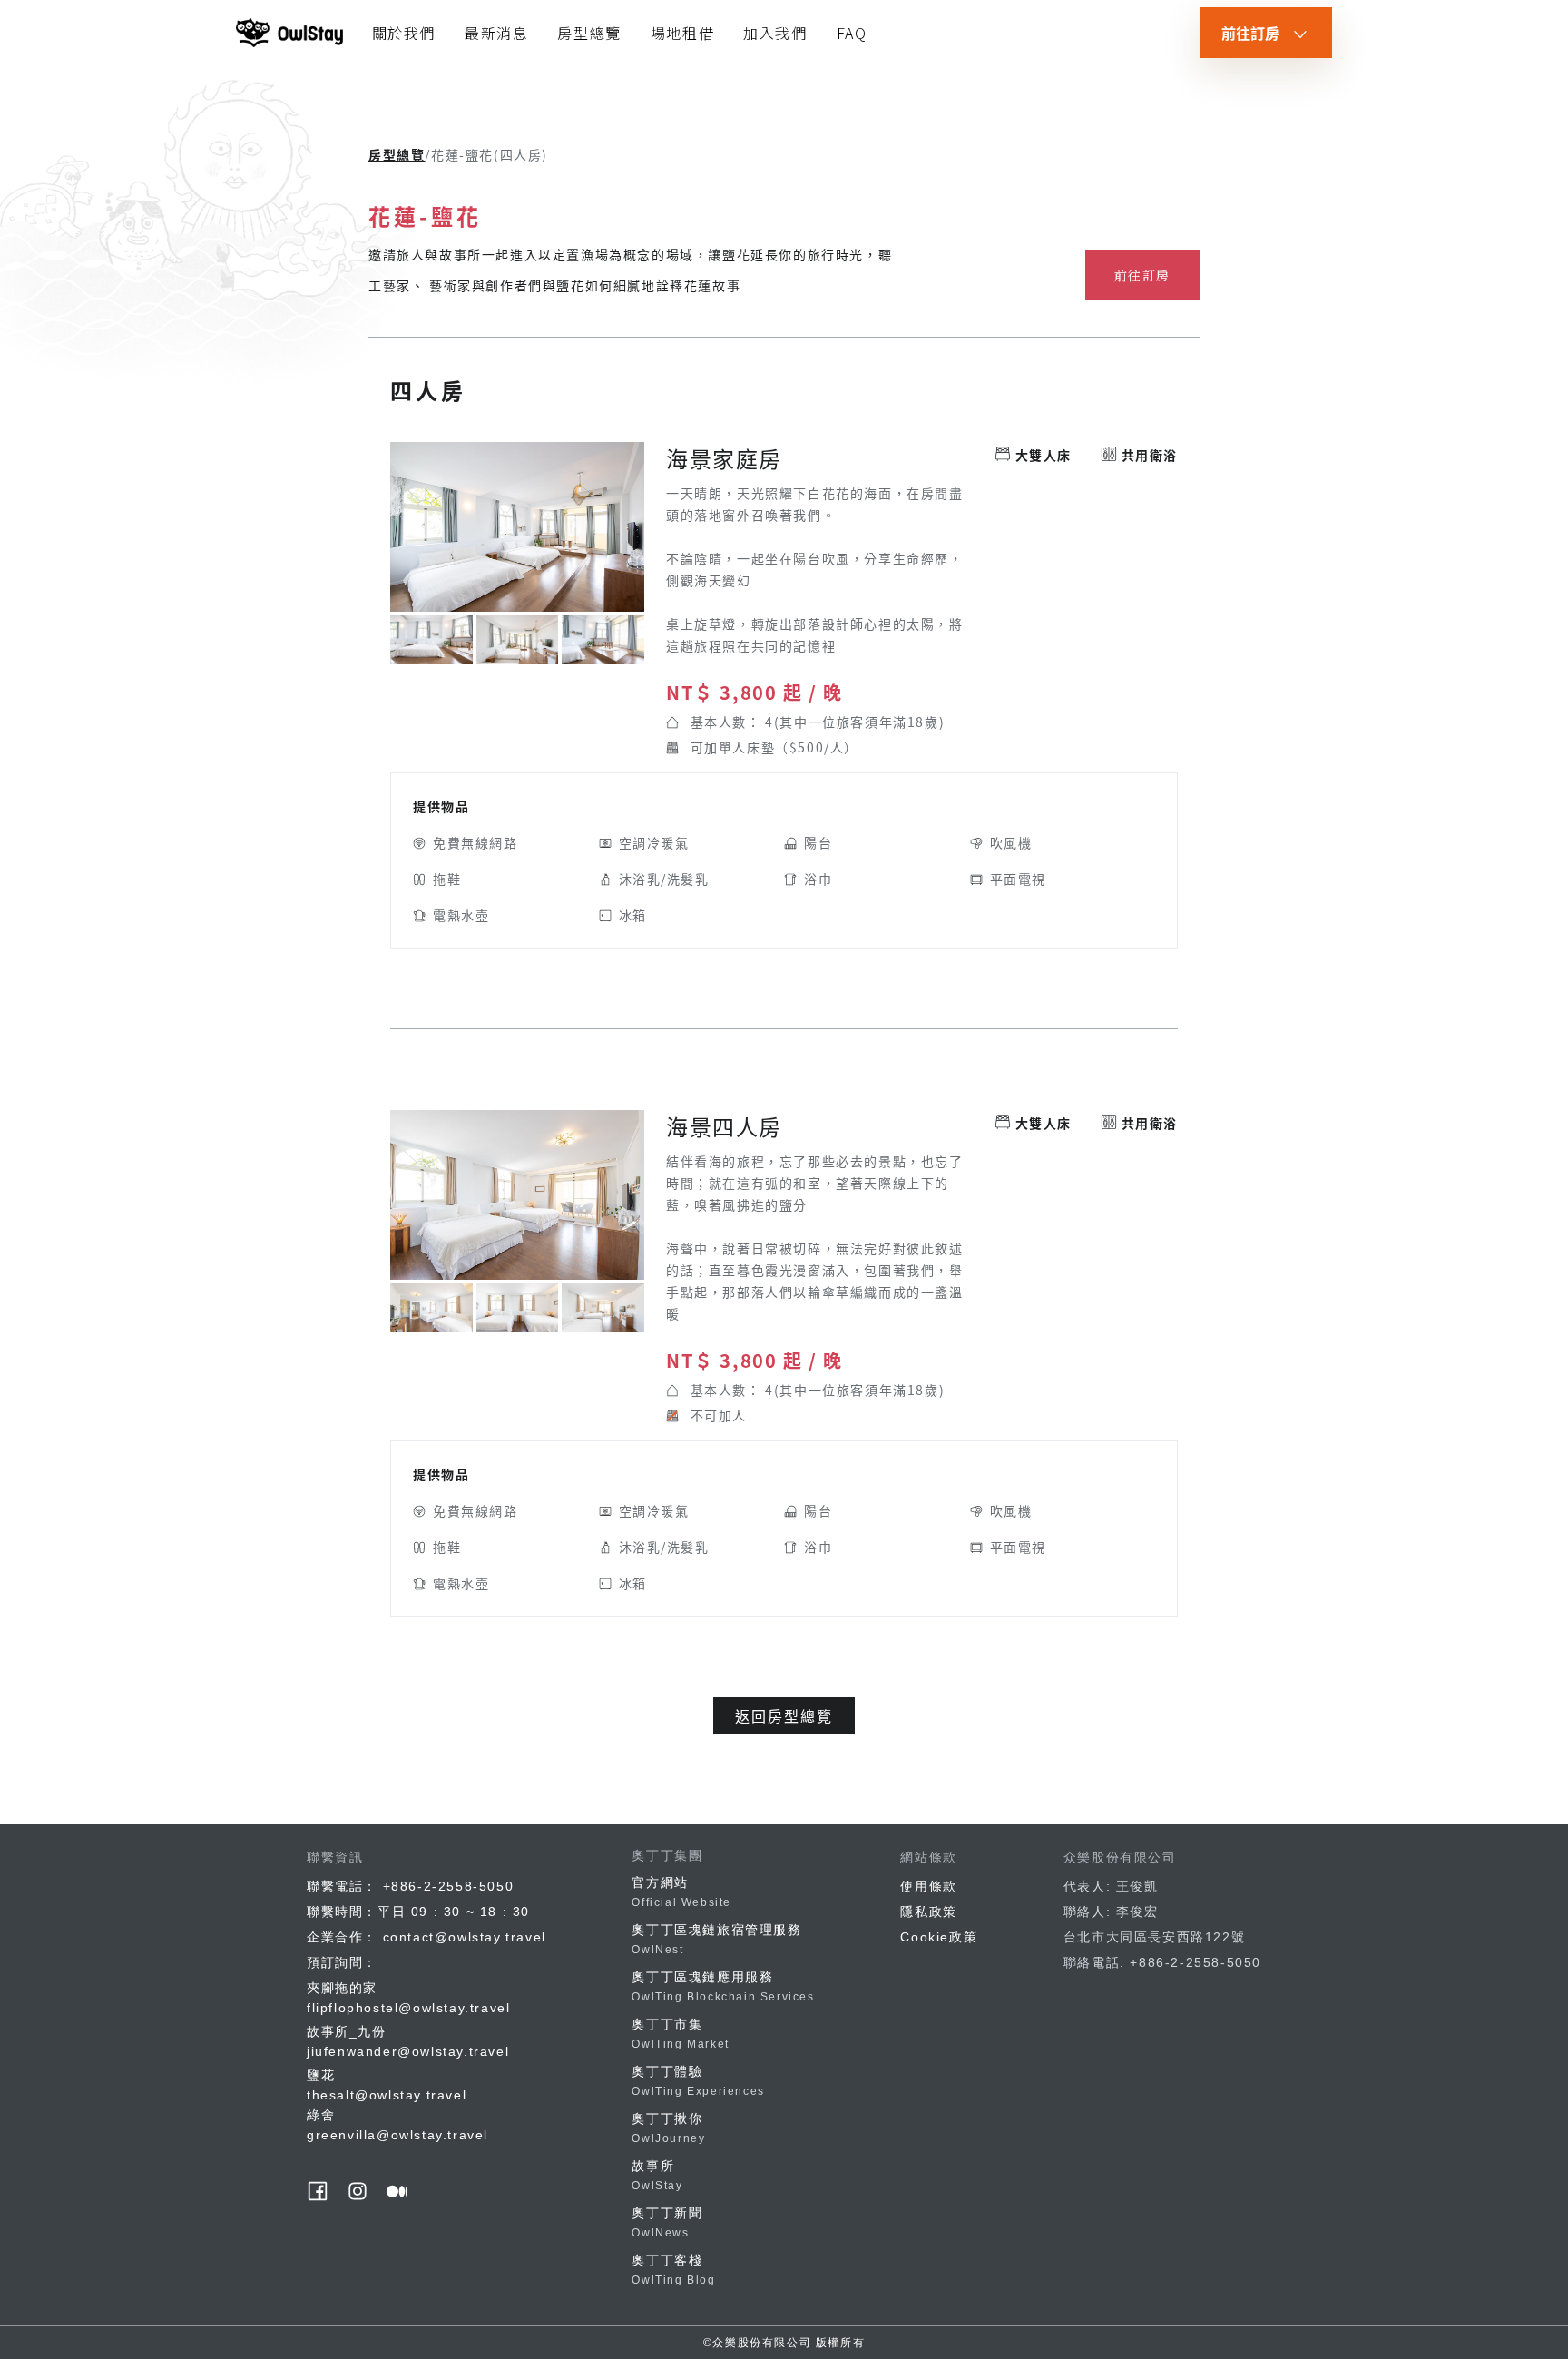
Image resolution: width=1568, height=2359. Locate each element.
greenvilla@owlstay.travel (397, 2135)
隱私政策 (928, 1912)
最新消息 (496, 33)
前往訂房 (1142, 275)
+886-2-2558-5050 (449, 1886)
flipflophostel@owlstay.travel (408, 2008)
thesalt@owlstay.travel (387, 2095)
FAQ (852, 33)
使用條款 (928, 1886)
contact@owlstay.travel (465, 1937)
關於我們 (404, 33)
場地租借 (682, 33)
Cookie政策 (939, 1937)
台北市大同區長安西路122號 (1154, 1937)
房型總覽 (589, 33)
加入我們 (775, 33)
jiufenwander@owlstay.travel (408, 2051)
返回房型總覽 (784, 1715)
